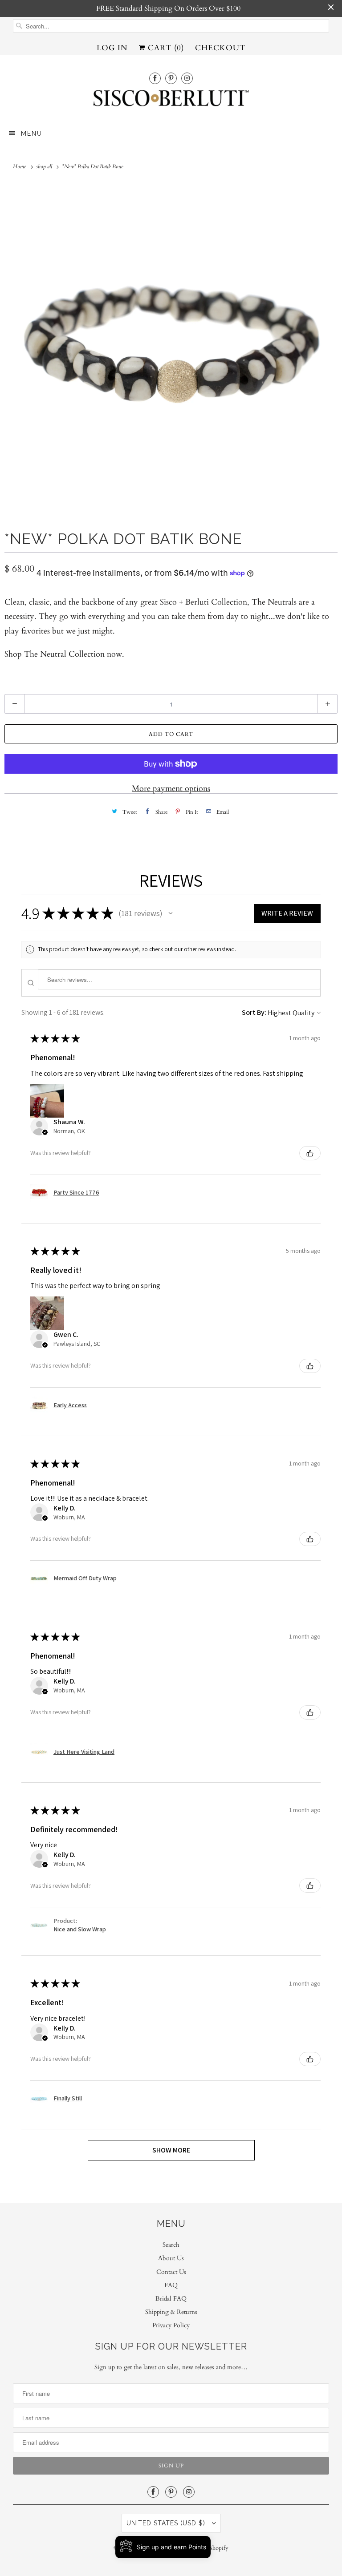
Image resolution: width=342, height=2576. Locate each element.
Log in (112, 48)
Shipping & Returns (171, 2312)
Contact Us (171, 2272)
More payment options (171, 789)
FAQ (171, 2285)
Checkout (220, 48)
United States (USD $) (167, 2523)
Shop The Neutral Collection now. (64, 654)
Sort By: (254, 1012)
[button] (171, 913)
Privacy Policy (171, 2325)
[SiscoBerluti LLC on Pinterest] (171, 78)
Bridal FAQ (171, 2299)
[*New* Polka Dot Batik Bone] (171, 349)
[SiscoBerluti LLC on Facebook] (155, 78)
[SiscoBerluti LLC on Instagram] (187, 78)
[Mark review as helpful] (310, 1153)
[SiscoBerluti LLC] (171, 101)
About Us (171, 2258)
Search (171, 2245)
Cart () (165, 48)
